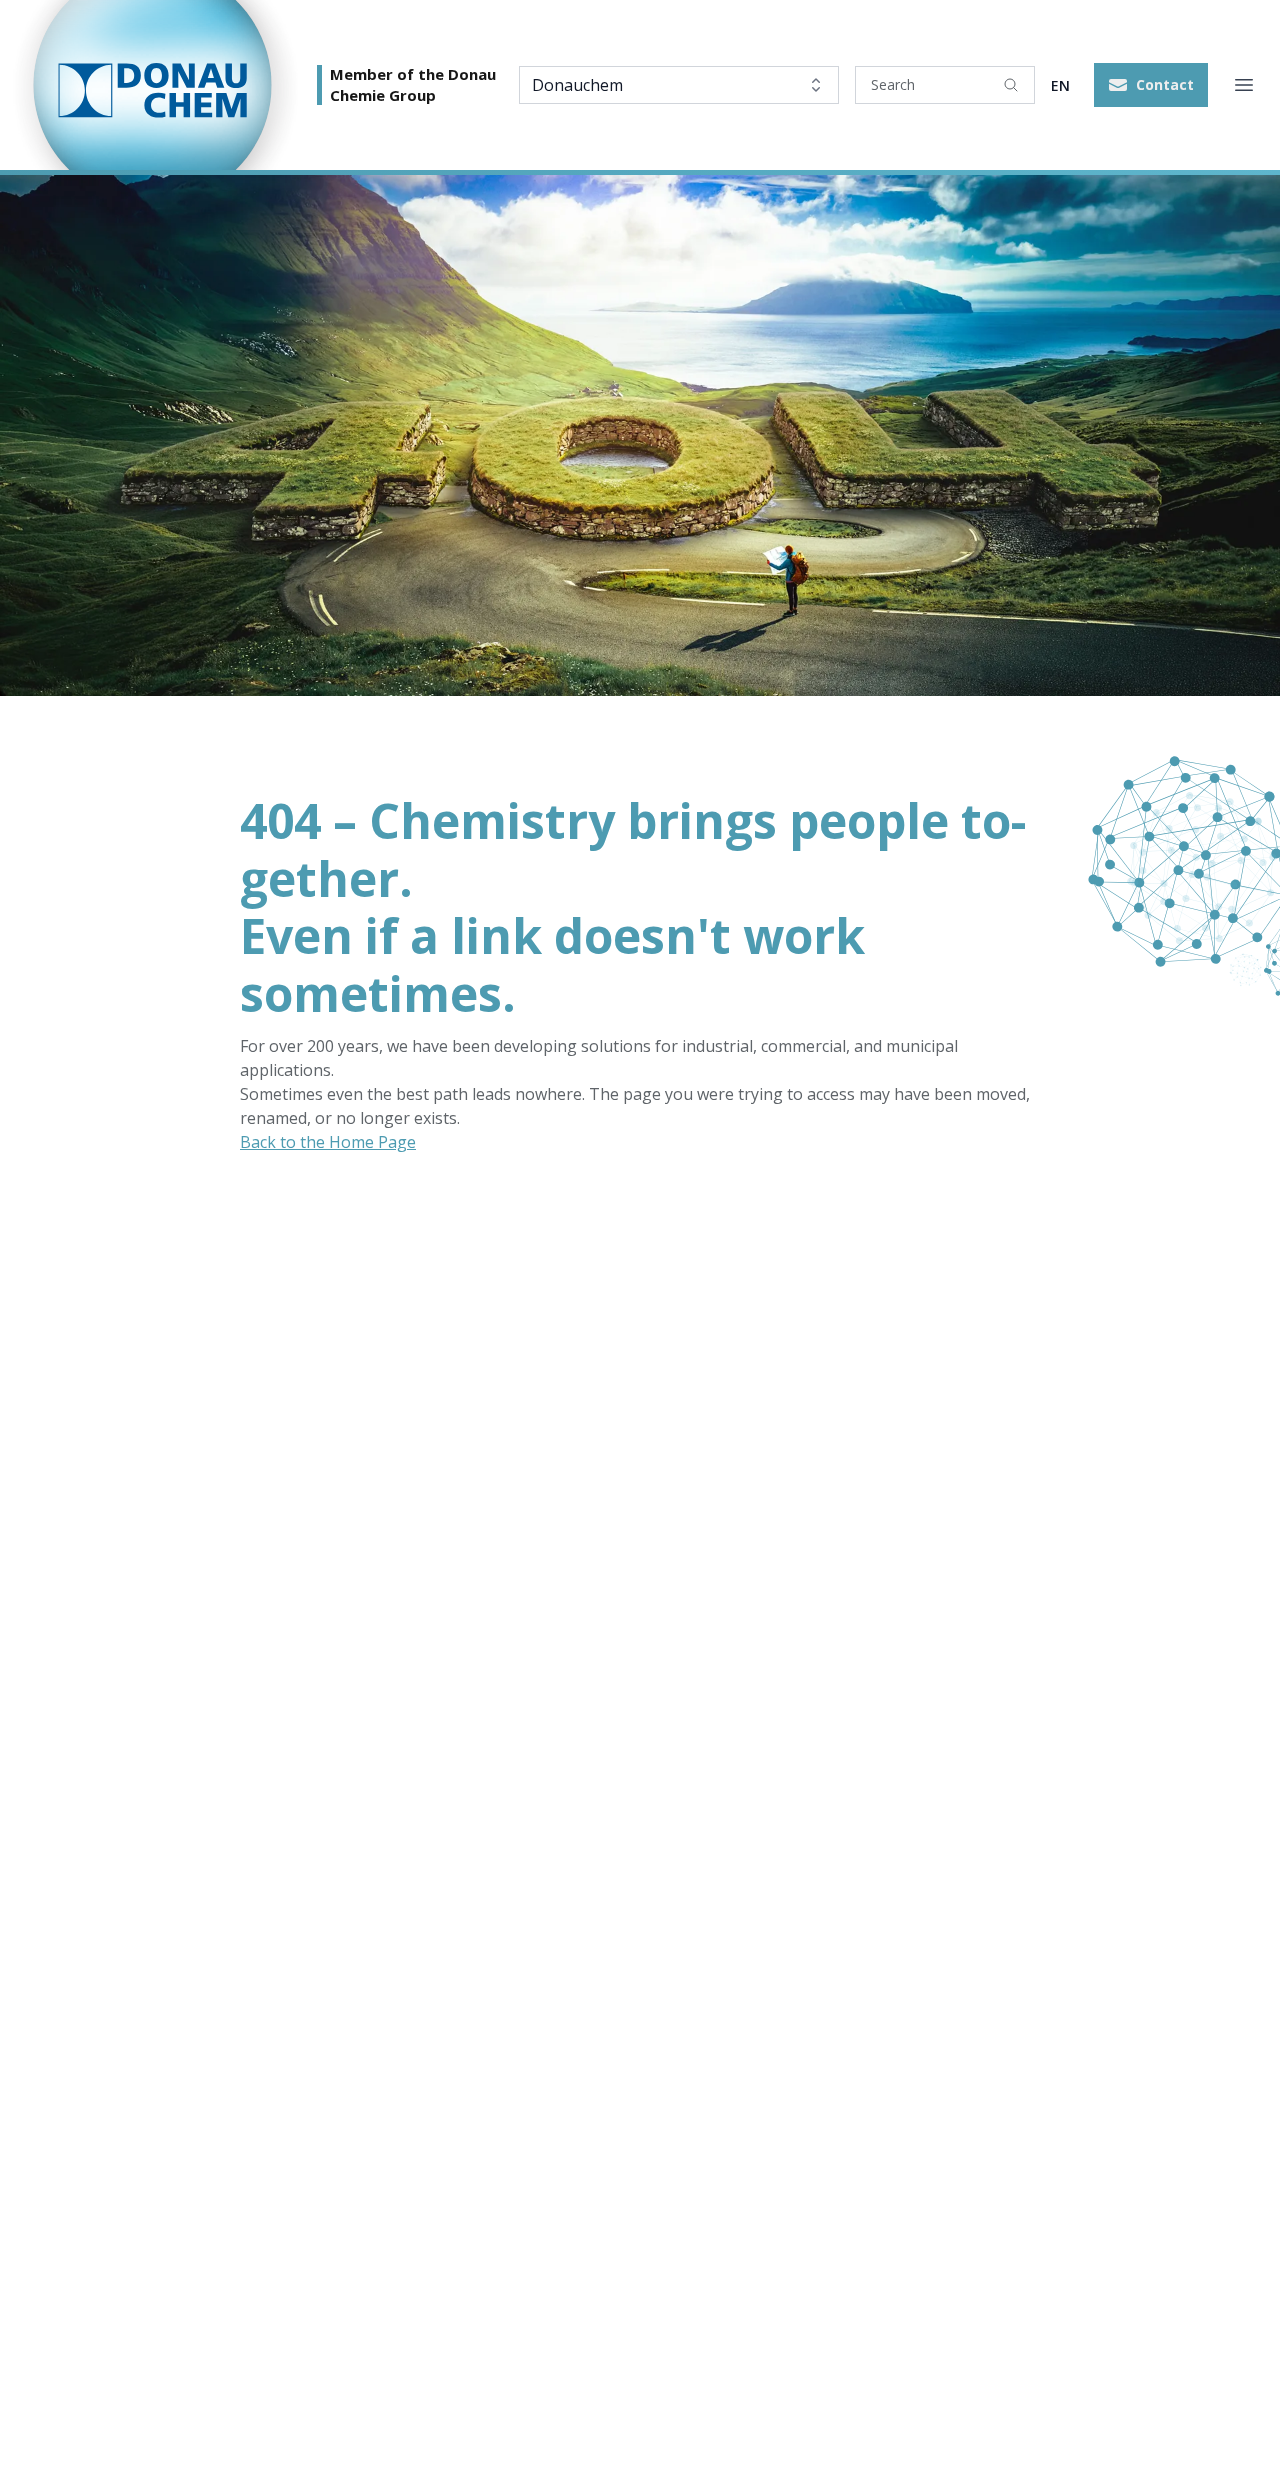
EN (1060, 85)
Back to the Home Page (328, 1142)
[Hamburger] (1244, 85)
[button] (1151, 85)
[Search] (1011, 85)
